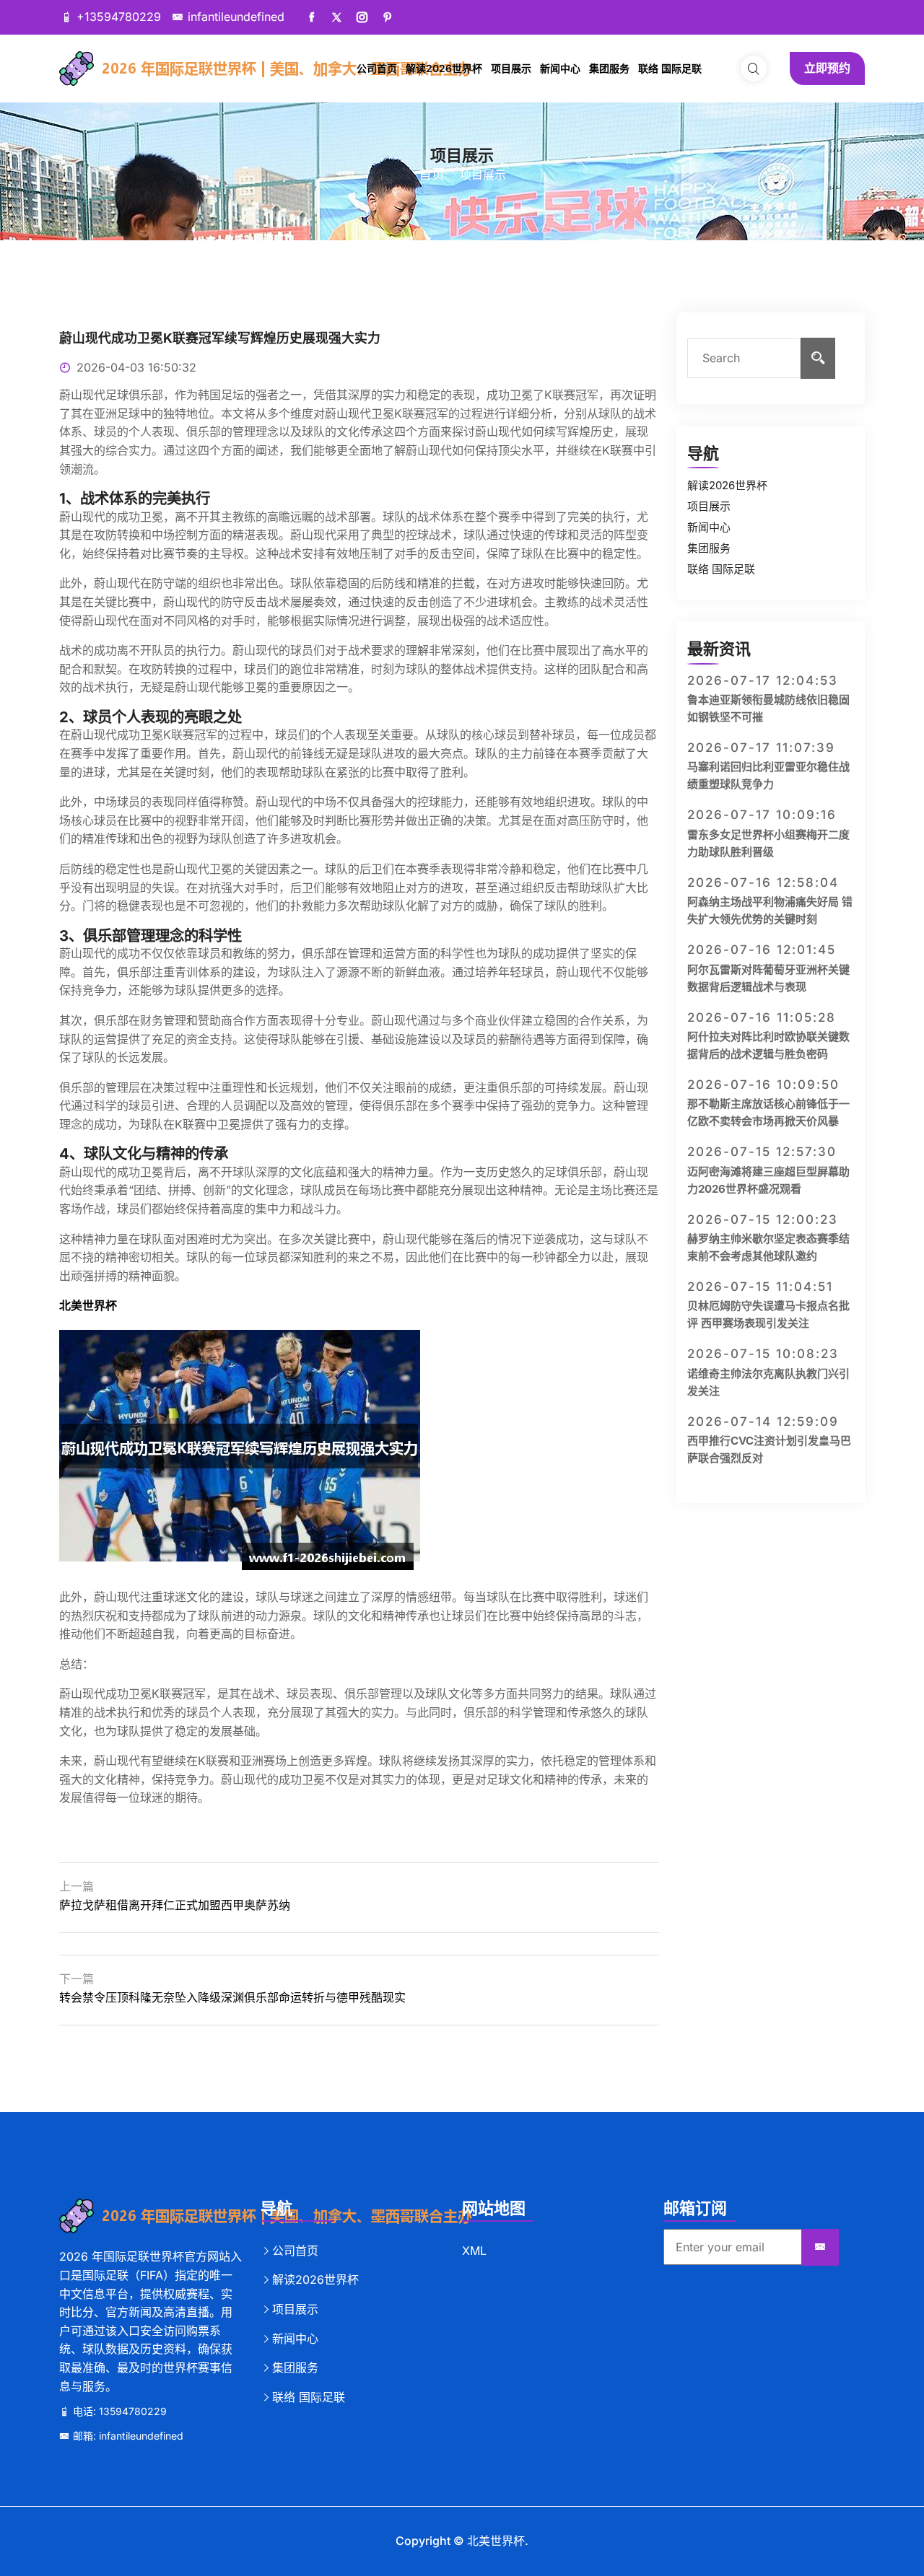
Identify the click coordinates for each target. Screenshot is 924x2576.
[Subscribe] (820, 2248)
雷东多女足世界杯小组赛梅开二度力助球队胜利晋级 (768, 843)
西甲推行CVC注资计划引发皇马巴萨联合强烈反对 (769, 1449)
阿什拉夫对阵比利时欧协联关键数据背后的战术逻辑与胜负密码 (768, 1045)
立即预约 (827, 68)
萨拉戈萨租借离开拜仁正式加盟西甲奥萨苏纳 (175, 1905)
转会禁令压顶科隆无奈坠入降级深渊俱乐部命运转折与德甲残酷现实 (232, 1997)
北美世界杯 (496, 2541)
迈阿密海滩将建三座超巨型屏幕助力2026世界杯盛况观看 (768, 1180)
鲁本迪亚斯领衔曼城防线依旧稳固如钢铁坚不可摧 (768, 708)
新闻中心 (560, 68)
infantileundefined (236, 17)
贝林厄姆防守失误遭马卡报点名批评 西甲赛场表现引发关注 (768, 1314)
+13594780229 (119, 17)
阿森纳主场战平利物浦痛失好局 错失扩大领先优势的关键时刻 (770, 910)
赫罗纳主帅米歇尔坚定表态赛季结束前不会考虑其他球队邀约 (768, 1247)
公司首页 (377, 68)
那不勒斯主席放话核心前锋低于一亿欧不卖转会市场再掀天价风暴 (768, 1112)
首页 (432, 174)
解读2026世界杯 (444, 68)
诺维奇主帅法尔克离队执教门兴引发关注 (768, 1382)
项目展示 (511, 68)
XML (474, 2251)
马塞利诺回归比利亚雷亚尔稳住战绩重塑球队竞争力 (768, 775)
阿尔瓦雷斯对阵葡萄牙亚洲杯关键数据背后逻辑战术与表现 (768, 978)
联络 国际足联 (670, 68)
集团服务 (609, 68)
